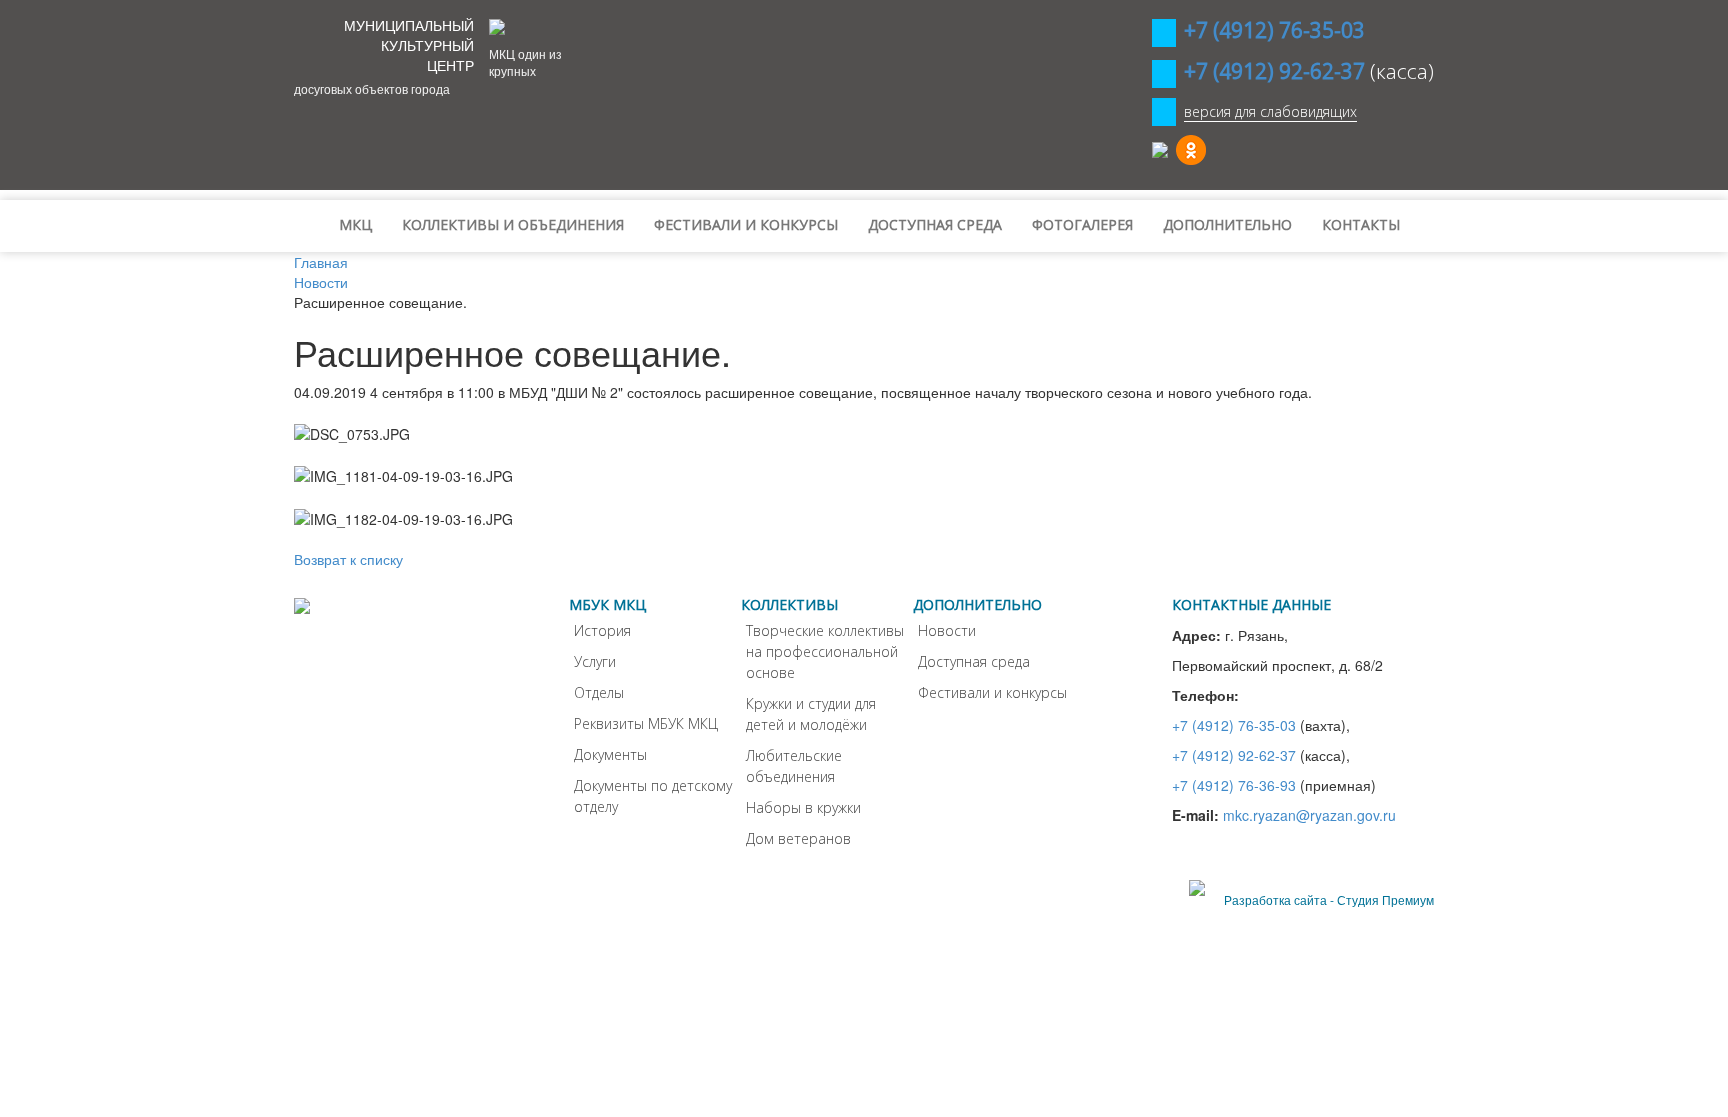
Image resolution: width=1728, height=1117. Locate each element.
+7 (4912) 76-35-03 (1234, 725)
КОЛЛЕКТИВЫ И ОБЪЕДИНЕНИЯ (513, 224)
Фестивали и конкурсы (992, 692)
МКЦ (355, 224)
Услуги (595, 661)
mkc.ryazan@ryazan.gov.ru (1309, 815)
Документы (610, 754)
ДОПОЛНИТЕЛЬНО (1227, 224)
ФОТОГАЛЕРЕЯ (1082, 224)
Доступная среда (974, 661)
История (602, 630)
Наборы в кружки (803, 807)
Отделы (599, 692)
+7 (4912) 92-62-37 (1234, 755)
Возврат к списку (348, 559)
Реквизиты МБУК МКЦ (646, 723)
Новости (947, 630)
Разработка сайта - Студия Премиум (1329, 899)
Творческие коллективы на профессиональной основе (825, 651)
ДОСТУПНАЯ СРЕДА (935, 224)
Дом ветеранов (798, 838)
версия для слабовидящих (1270, 111)
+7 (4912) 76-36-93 (1234, 785)
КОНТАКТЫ (1361, 224)
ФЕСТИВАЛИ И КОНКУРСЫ (746, 224)
